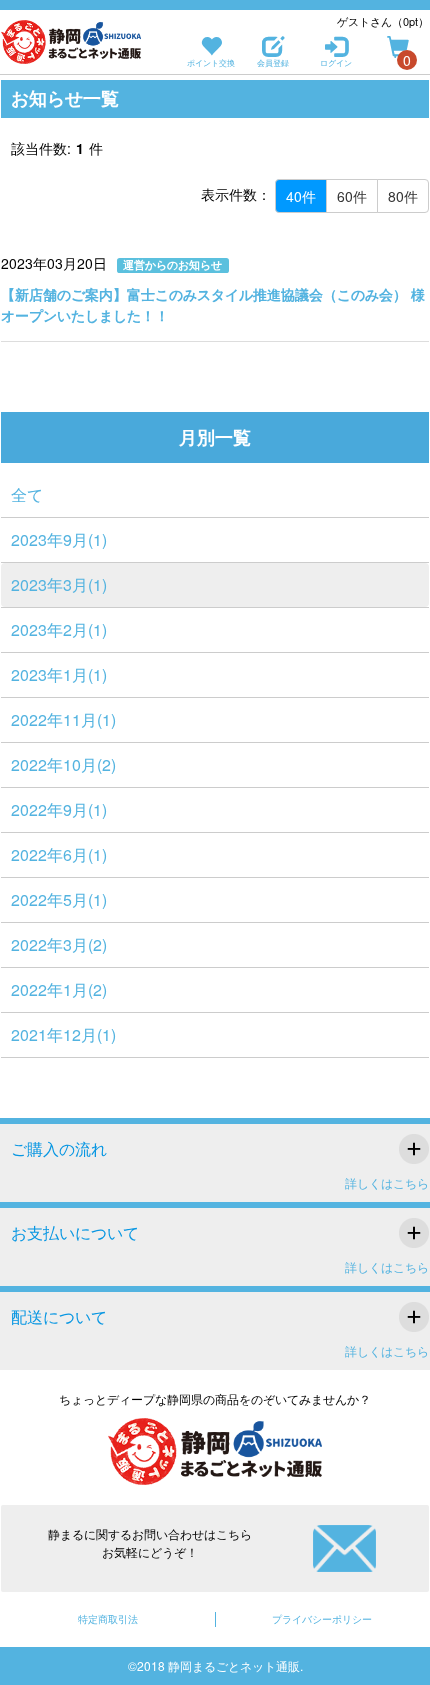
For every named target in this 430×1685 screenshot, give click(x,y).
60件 (352, 196)
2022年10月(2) (63, 764)
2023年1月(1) (59, 674)
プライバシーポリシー (322, 1619)
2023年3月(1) (59, 584)
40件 (301, 196)
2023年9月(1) (59, 539)
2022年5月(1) (59, 899)
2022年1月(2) (59, 989)
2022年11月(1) (63, 719)
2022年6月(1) (59, 854)
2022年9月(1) (59, 809)
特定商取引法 (108, 1619)
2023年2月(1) (59, 629)
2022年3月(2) (59, 944)
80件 (403, 196)
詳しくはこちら (387, 1182)
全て (27, 494)
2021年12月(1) (63, 1034)
